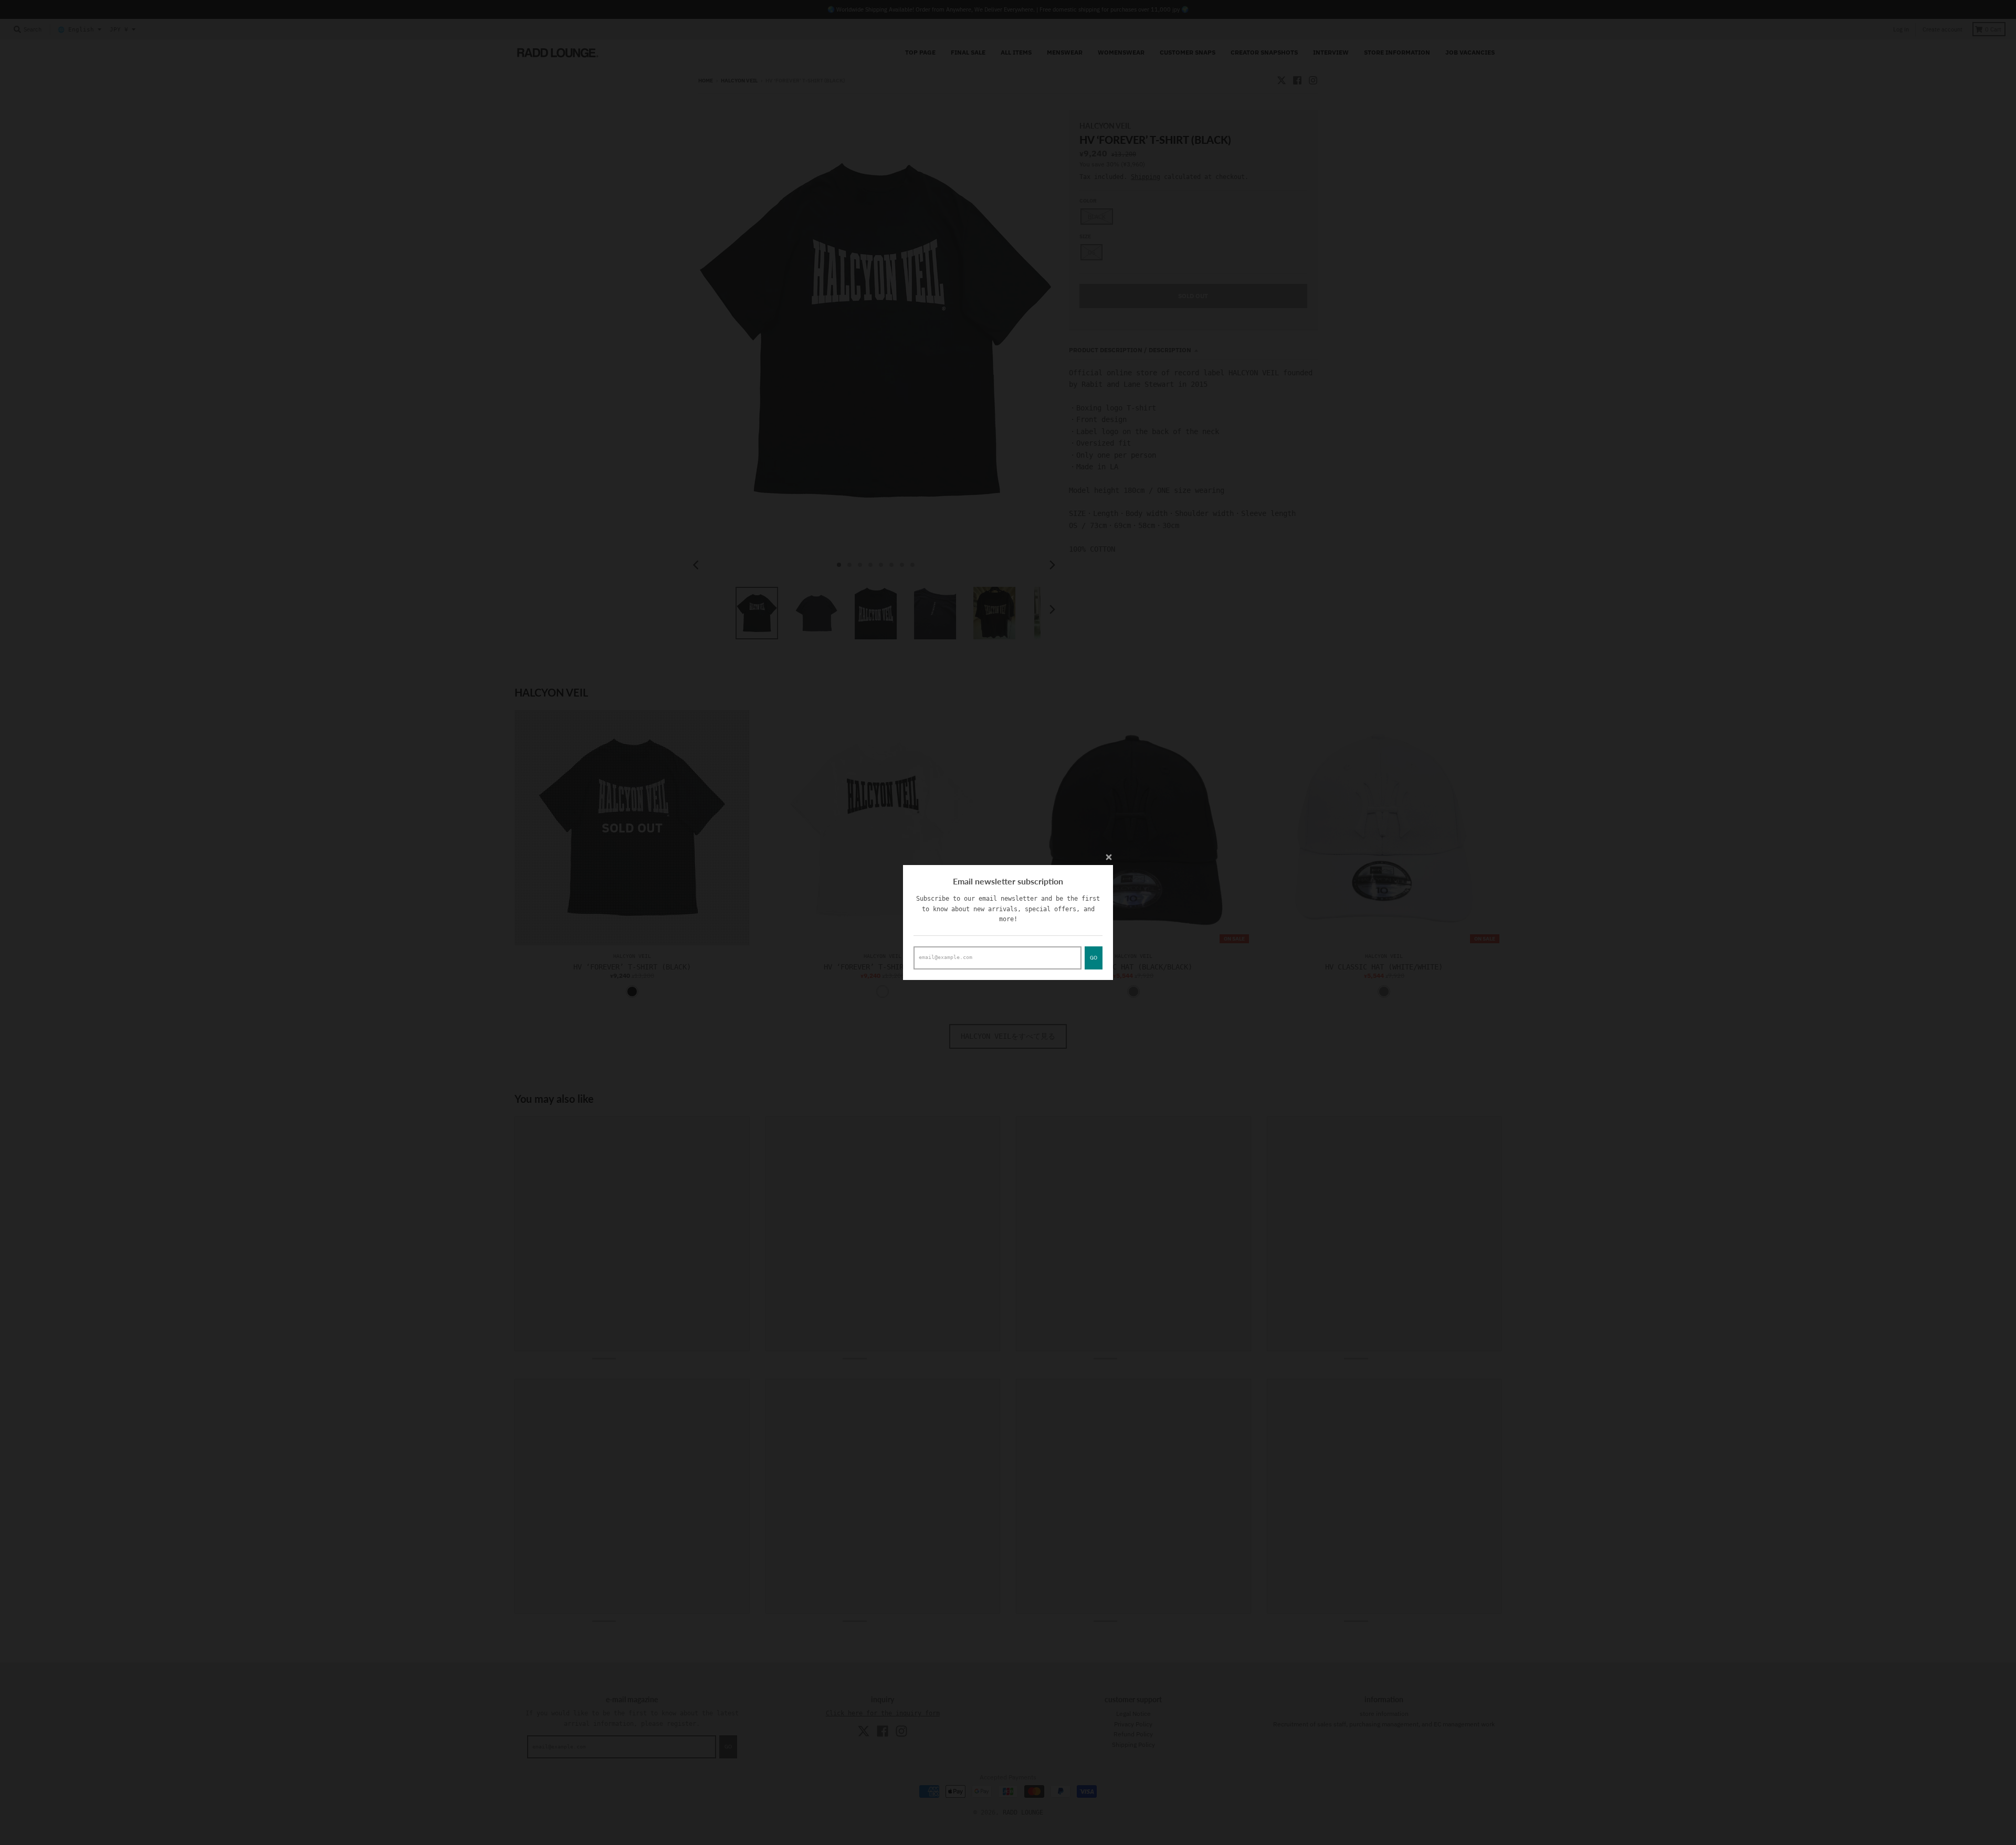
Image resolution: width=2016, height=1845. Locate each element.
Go (1094, 958)
